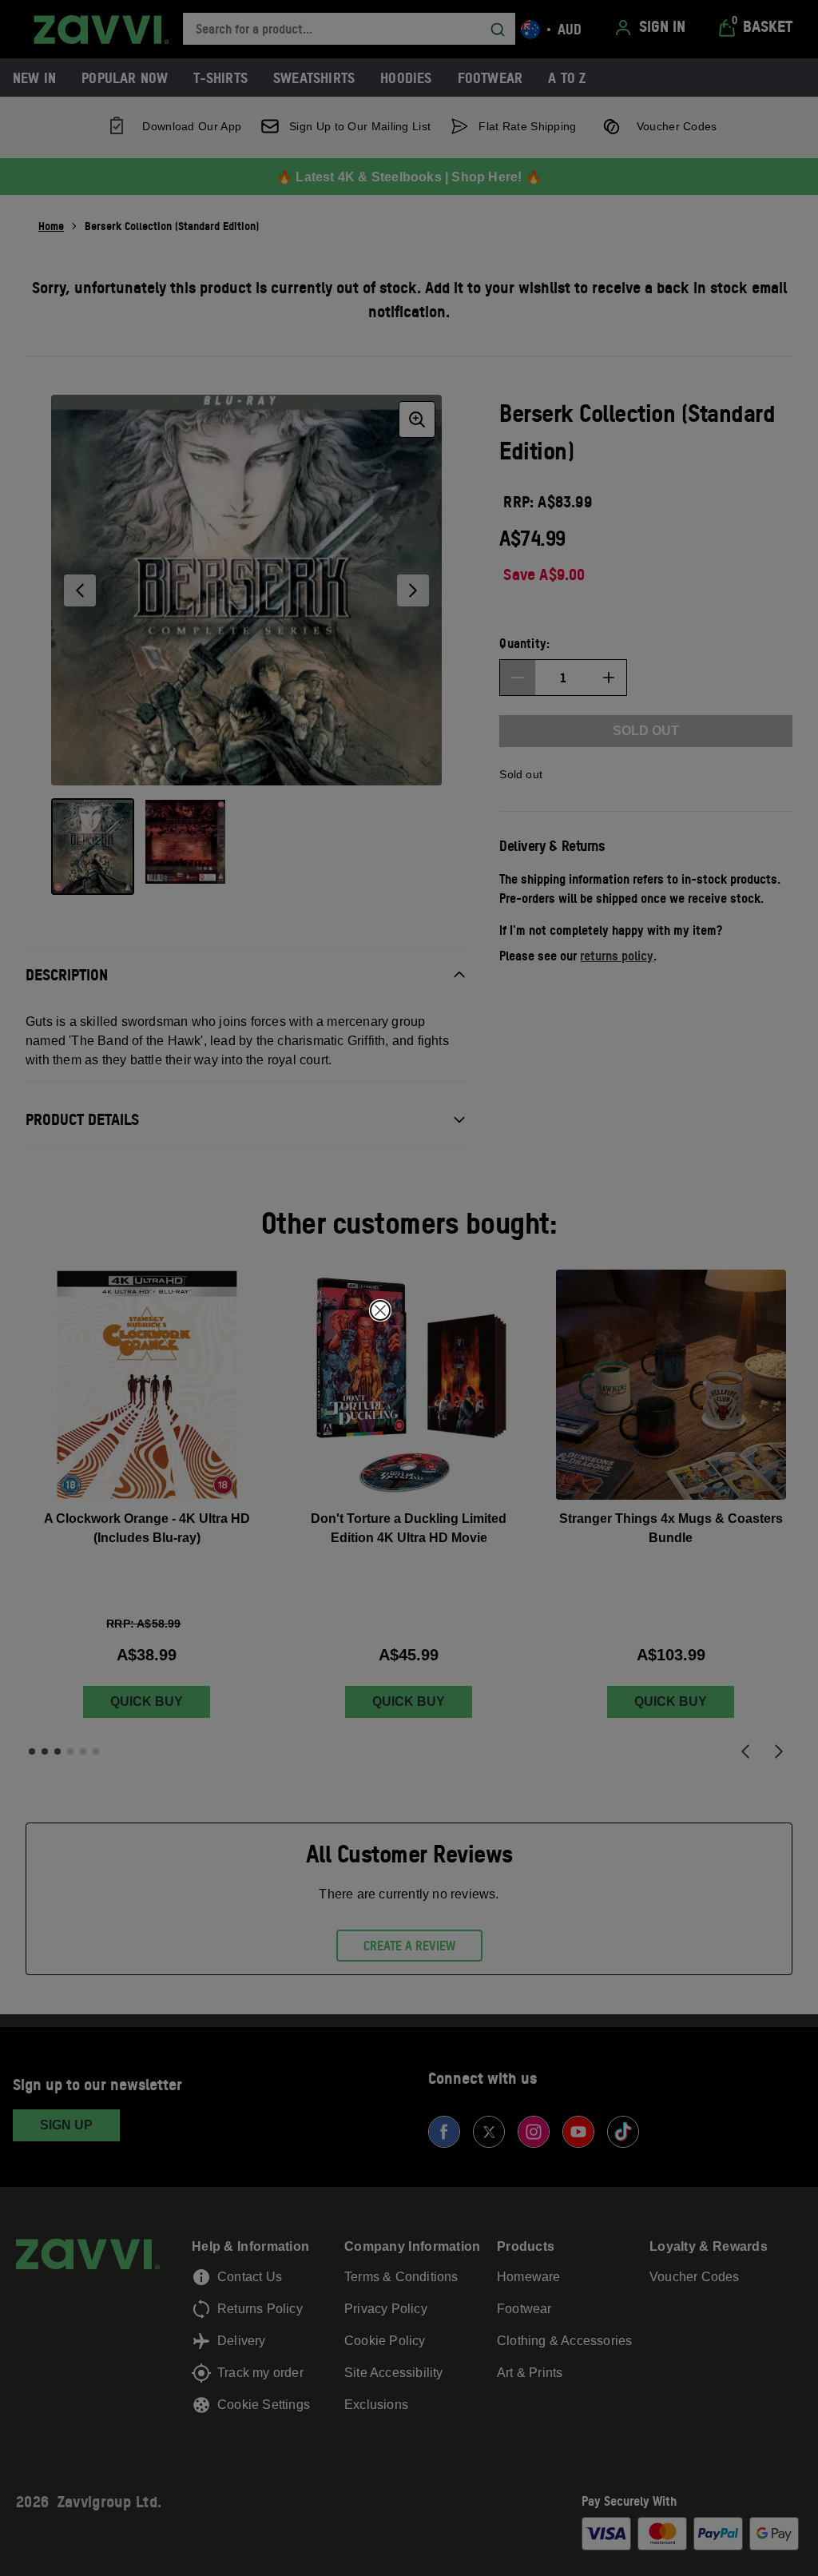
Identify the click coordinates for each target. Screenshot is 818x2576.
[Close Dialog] (380, 1310)
